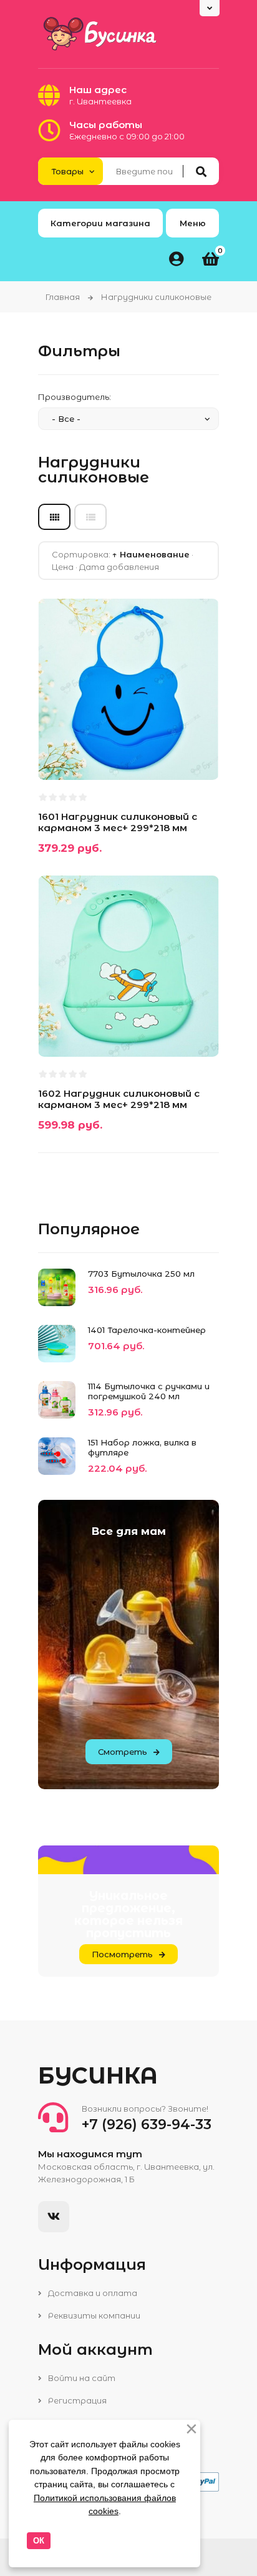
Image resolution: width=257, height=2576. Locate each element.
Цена (63, 567)
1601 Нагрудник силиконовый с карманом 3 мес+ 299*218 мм (118, 822)
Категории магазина (100, 223)
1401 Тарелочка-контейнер (147, 1330)
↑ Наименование (151, 554)
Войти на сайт (81, 2378)
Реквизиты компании (93, 2315)
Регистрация (76, 2400)
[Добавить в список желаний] (90, 755)
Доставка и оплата (92, 2293)
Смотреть (123, 1752)
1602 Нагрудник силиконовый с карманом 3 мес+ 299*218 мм (119, 1099)
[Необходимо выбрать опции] (59, 1032)
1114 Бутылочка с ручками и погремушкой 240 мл (149, 1391)
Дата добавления (119, 567)
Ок (39, 2541)
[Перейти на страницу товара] (122, 755)
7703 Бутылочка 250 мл (141, 1274)
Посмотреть (122, 1954)
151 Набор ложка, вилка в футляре (142, 1447)
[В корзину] (59, 755)
